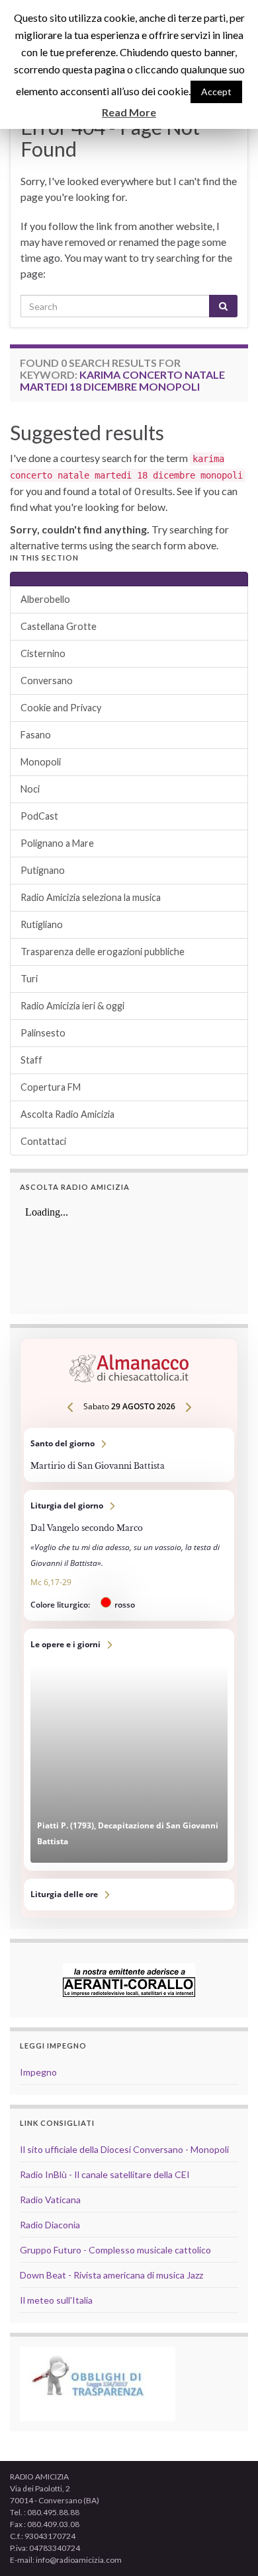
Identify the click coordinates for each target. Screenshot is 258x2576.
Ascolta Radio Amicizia (67, 1114)
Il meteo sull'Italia (56, 2300)
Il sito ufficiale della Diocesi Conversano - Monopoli (124, 2149)
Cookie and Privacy (61, 708)
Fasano (36, 735)
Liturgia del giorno (129, 1555)
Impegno (38, 2072)
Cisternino (43, 653)
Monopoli (41, 762)
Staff (31, 1060)
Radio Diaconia (50, 2225)
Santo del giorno (129, 1455)
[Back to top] (228, 2546)
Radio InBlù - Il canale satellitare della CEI (105, 2174)
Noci (30, 789)
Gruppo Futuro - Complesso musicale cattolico (115, 2250)
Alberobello (45, 599)
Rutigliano (42, 924)
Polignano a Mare (57, 843)
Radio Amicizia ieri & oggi (72, 1006)
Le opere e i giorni (129, 1750)
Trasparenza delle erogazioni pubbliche (103, 952)
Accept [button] (216, 92)
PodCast (39, 816)
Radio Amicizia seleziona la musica (91, 897)
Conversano (47, 681)
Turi (29, 979)
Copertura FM (51, 1087)
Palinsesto (43, 1033)
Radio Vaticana (50, 2200)
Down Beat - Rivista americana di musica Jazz (111, 2275)
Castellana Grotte (59, 626)
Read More (129, 112)
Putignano (43, 870)
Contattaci (43, 1141)
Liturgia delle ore (129, 1894)
